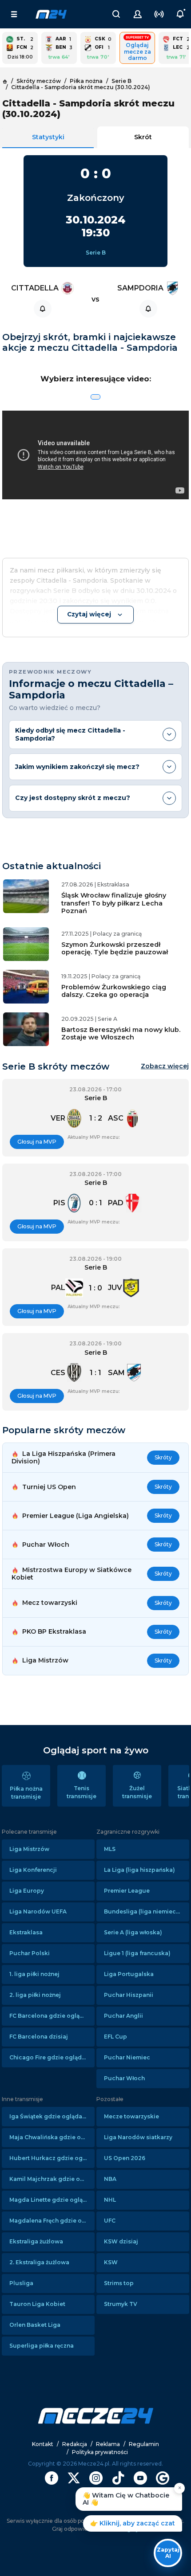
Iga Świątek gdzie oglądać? (49, 2116)
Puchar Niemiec (127, 2057)
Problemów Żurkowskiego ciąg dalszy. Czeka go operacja (114, 991)
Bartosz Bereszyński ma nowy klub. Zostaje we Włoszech (121, 1033)
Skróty (163, 1457)
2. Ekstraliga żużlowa (39, 2262)
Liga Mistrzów (29, 1849)
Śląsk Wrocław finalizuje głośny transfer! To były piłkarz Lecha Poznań (114, 903)
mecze (51, 14)
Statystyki (48, 137)
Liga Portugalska (129, 1974)
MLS (110, 1849)
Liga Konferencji (33, 1870)
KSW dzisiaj (121, 2241)
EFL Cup (115, 2037)
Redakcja (75, 2444)
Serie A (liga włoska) (133, 1932)
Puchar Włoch (124, 2078)
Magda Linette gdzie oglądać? (52, 2200)
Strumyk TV (121, 2304)
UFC (110, 2221)
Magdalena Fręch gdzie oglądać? (52, 2221)
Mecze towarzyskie (131, 2116)
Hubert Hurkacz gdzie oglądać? (52, 2158)
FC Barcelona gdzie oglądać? (51, 2016)
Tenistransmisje (82, 1792)
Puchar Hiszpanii (129, 1995)
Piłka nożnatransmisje (26, 1793)
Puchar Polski (30, 1953)
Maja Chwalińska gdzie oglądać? (52, 2137)
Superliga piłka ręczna (42, 2346)
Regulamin (144, 2444)
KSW (111, 2262)
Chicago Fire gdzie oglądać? (50, 2057)
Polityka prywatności (100, 2452)
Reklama (108, 2444)
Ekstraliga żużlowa (36, 2241)
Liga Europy (27, 1891)
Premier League (127, 1891)
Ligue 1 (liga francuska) (137, 1953)
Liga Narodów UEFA (38, 1911)
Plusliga (21, 2283)
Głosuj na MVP (37, 1142)
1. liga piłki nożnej (34, 1974)
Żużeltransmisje (137, 1792)
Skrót (143, 137)
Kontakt (43, 2444)
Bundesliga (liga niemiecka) (145, 1911)
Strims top (119, 2283)
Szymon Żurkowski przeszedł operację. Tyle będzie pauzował (115, 948)
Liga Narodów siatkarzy (138, 2137)
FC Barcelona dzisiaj (39, 2037)
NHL (110, 2200)
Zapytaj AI (168, 2553)
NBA (110, 2179)
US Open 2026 (125, 2158)
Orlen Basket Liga (35, 2325)
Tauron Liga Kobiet (37, 2304)
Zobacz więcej (165, 1066)
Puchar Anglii (123, 2016)
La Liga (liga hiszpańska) (139, 1870)
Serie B (96, 253)
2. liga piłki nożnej (35, 1995)
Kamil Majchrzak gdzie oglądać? (52, 2179)
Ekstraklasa (26, 1932)
